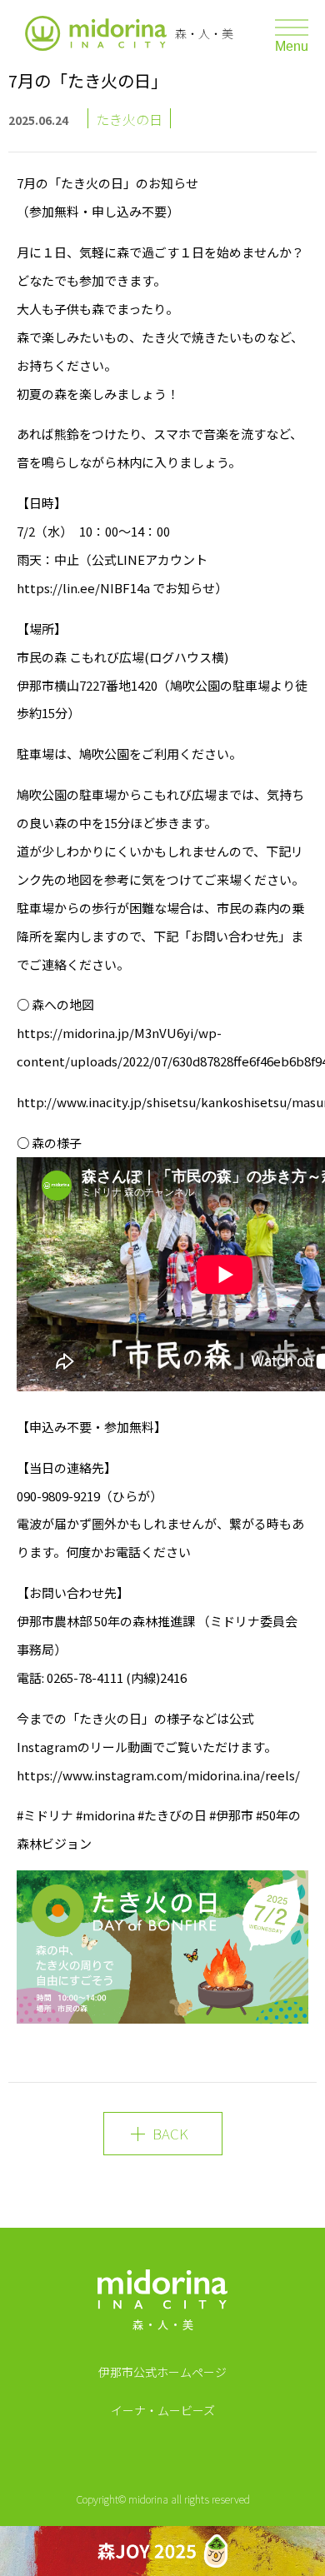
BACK (170, 2133)
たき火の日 (129, 119)
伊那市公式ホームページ (162, 2372)
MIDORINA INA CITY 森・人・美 (162, 2305)
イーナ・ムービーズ (163, 2410)
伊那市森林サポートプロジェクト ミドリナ (96, 33)
